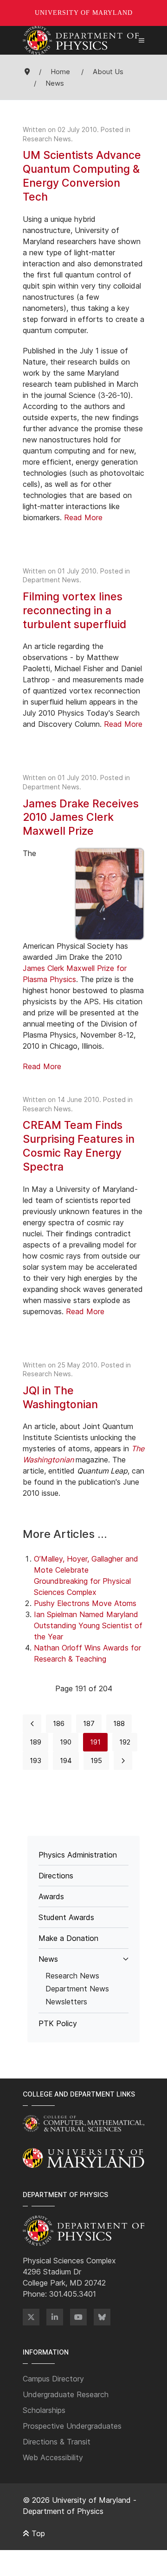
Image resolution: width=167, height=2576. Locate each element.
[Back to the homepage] (81, 40)
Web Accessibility (53, 2457)
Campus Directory (53, 2379)
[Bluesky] (102, 2317)
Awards (51, 1896)
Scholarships (44, 2410)
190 (66, 1742)
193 (35, 1760)
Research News (47, 139)
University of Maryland (84, 13)
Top (37, 2533)
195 (96, 1760)
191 (95, 1742)
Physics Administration (78, 1855)
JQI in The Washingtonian (60, 1398)
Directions (56, 1876)
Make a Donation (68, 1938)
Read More (83, 517)
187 (89, 1723)
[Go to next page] (123, 1761)
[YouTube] (78, 2317)
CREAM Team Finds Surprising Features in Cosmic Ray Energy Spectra (79, 1146)
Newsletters (66, 2002)
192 (125, 1742)
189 (35, 1742)
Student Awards (66, 1917)
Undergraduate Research (66, 2394)
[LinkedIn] (55, 2317)
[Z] (31, 2317)
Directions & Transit (57, 2442)
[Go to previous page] (32, 1724)
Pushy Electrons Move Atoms (85, 1603)
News (48, 1959)
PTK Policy (58, 2023)
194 (66, 1760)
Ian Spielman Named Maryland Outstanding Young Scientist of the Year (88, 1625)
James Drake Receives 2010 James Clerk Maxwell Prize (81, 818)
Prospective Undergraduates (72, 2426)
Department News (51, 580)
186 (59, 1723)
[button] (141, 40)
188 (119, 1723)
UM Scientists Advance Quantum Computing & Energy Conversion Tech (82, 176)
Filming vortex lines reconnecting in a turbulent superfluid (74, 611)
